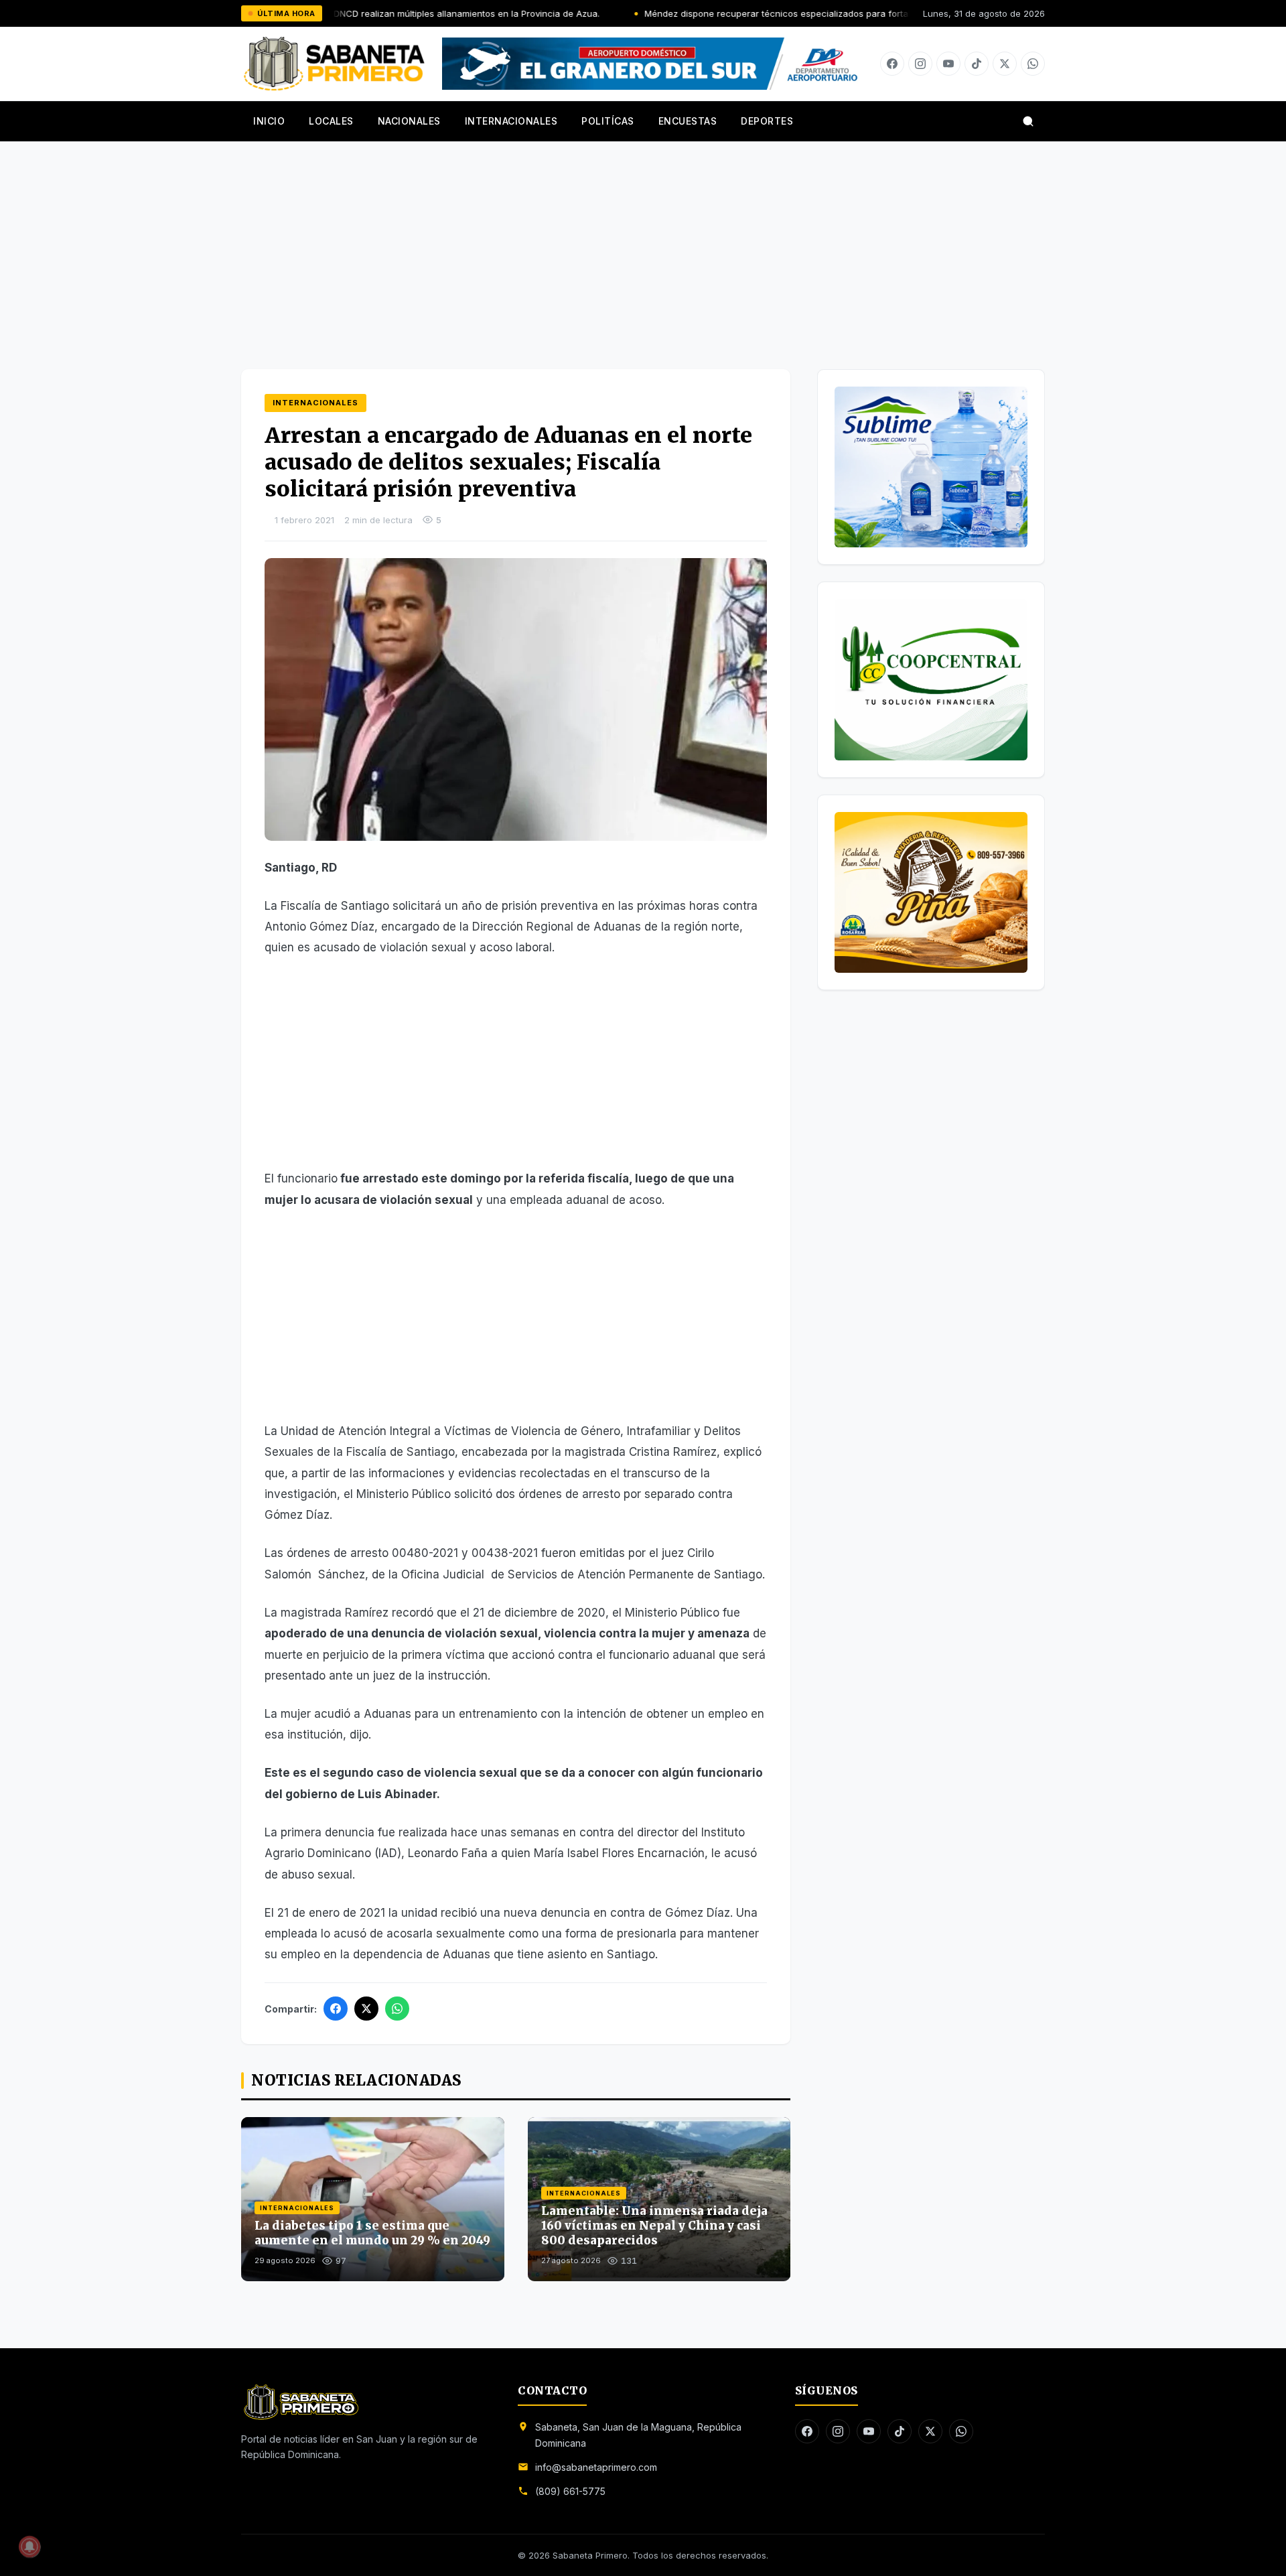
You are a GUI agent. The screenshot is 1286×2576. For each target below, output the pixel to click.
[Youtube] (948, 64)
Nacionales (409, 121)
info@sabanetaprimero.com (596, 2467)
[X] (1005, 64)
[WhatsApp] (397, 2009)
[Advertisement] (643, 242)
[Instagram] (920, 64)
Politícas (608, 121)
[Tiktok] (977, 64)
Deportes (767, 121)
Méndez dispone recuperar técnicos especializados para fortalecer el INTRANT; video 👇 (737, 13)
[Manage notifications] (29, 2547)
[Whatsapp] (1033, 64)
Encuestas (688, 121)
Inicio (269, 121)
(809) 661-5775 (570, 2491)
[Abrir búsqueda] (1028, 121)
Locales (331, 121)
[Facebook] (892, 64)
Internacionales (511, 121)
